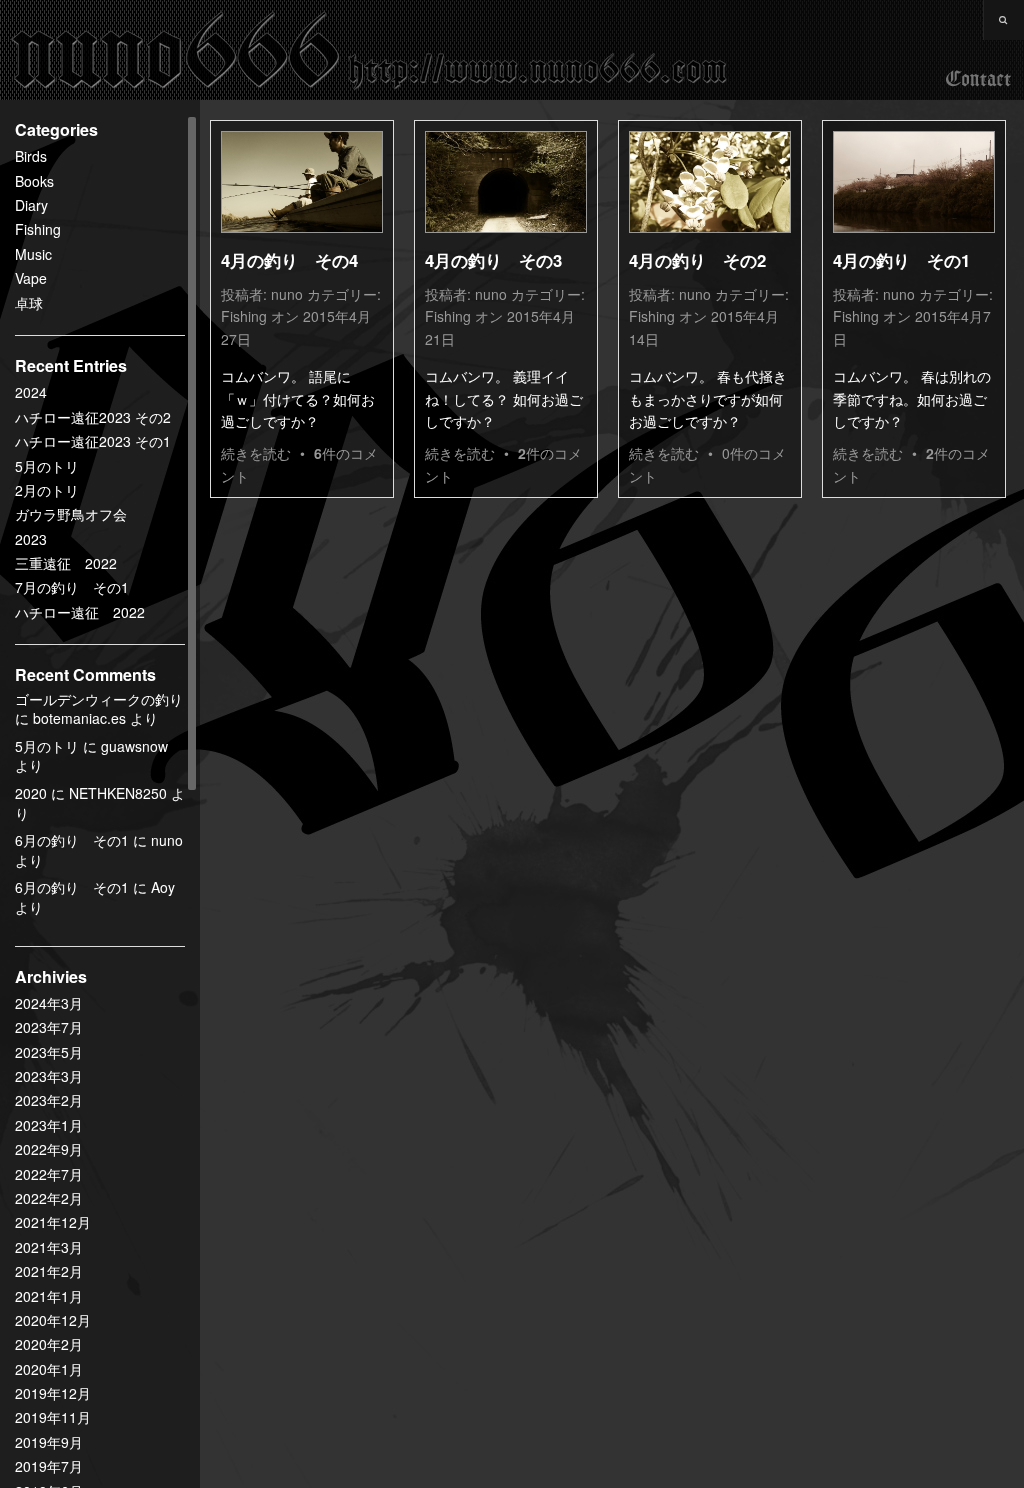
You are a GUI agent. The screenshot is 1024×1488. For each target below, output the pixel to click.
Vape (31, 278)
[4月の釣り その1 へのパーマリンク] (914, 182)
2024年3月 (49, 1003)
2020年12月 (53, 1320)
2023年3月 (49, 1076)
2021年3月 (49, 1247)
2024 (31, 392)
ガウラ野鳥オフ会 (71, 514)
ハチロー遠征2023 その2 (93, 417)
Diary (31, 205)
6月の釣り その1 (72, 840)
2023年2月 (49, 1100)
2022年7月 (49, 1174)
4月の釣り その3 (493, 260)
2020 (31, 793)
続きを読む (256, 453)
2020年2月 (49, 1344)
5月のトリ (47, 466)
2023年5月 (49, 1052)
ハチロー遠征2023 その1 (93, 441)
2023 (31, 539)
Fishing (38, 229)
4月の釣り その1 (901, 260)
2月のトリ (47, 490)
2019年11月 (53, 1417)
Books (34, 181)
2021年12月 (53, 1222)
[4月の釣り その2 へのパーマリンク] (710, 182)
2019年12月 (53, 1393)
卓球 (29, 303)
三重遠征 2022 (66, 563)
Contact (979, 80)
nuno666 (370, 50)
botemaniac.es (79, 718)
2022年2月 (49, 1198)
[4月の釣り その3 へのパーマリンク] (506, 182)
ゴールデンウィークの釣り (99, 699)
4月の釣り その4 (289, 260)
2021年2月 (49, 1271)
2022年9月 (49, 1149)
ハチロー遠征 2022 (80, 612)
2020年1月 (49, 1369)
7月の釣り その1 (72, 587)
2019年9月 (49, 1442)
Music (33, 254)
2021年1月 (49, 1296)
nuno (287, 294)
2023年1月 (49, 1125)
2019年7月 (49, 1466)
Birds (31, 156)
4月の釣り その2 (697, 260)
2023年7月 (49, 1027)
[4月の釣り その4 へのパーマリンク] (302, 182)
